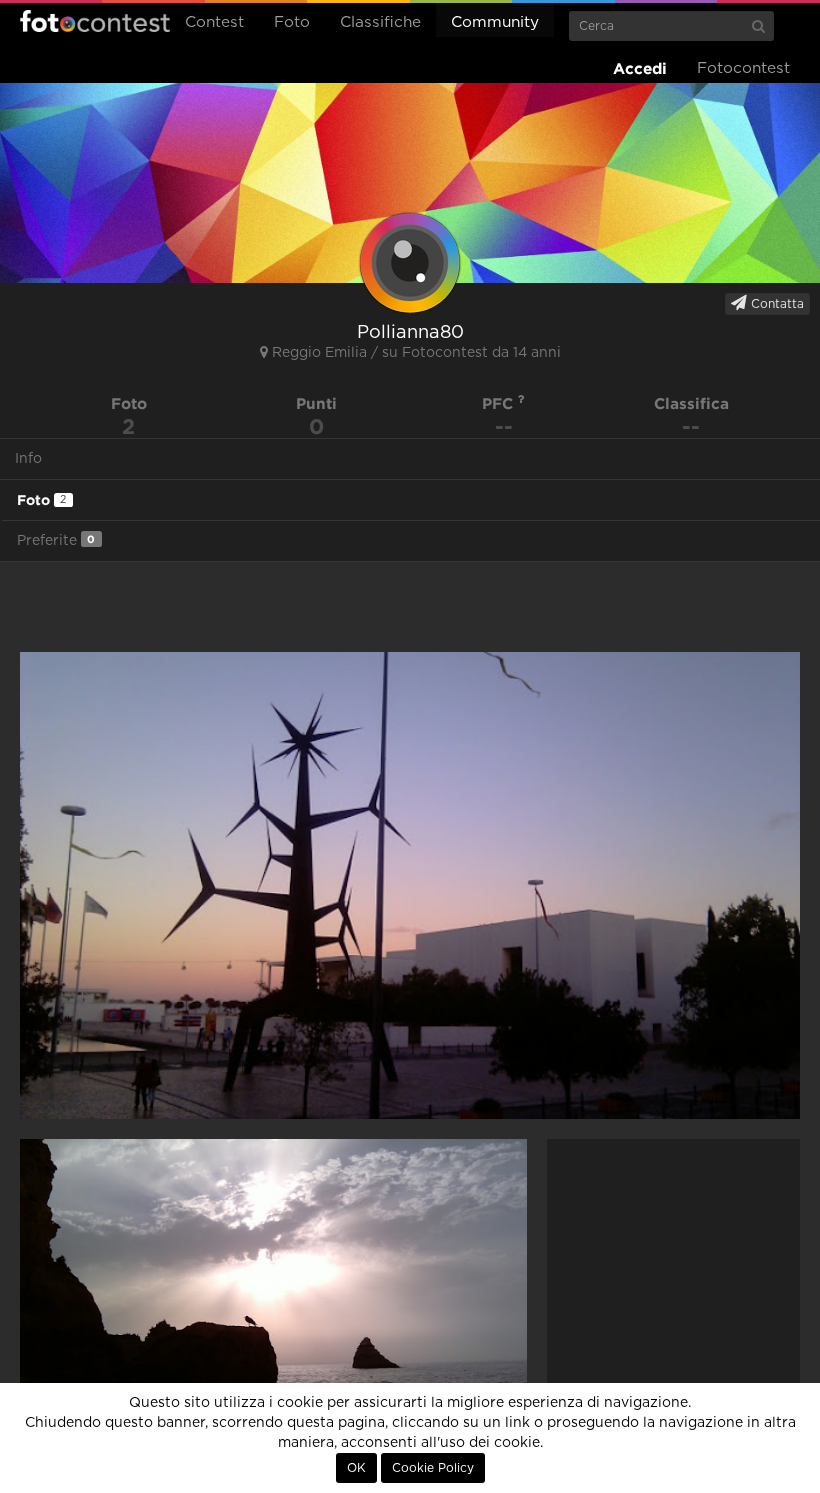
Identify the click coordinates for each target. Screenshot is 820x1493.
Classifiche (380, 22)
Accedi (640, 68)
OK (356, 1468)
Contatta (775, 304)
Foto (292, 22)
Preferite (56, 540)
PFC (500, 403)
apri (410, 885)
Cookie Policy (433, 1468)
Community (495, 22)
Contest (214, 22)
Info (28, 459)
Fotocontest (95, 21)
